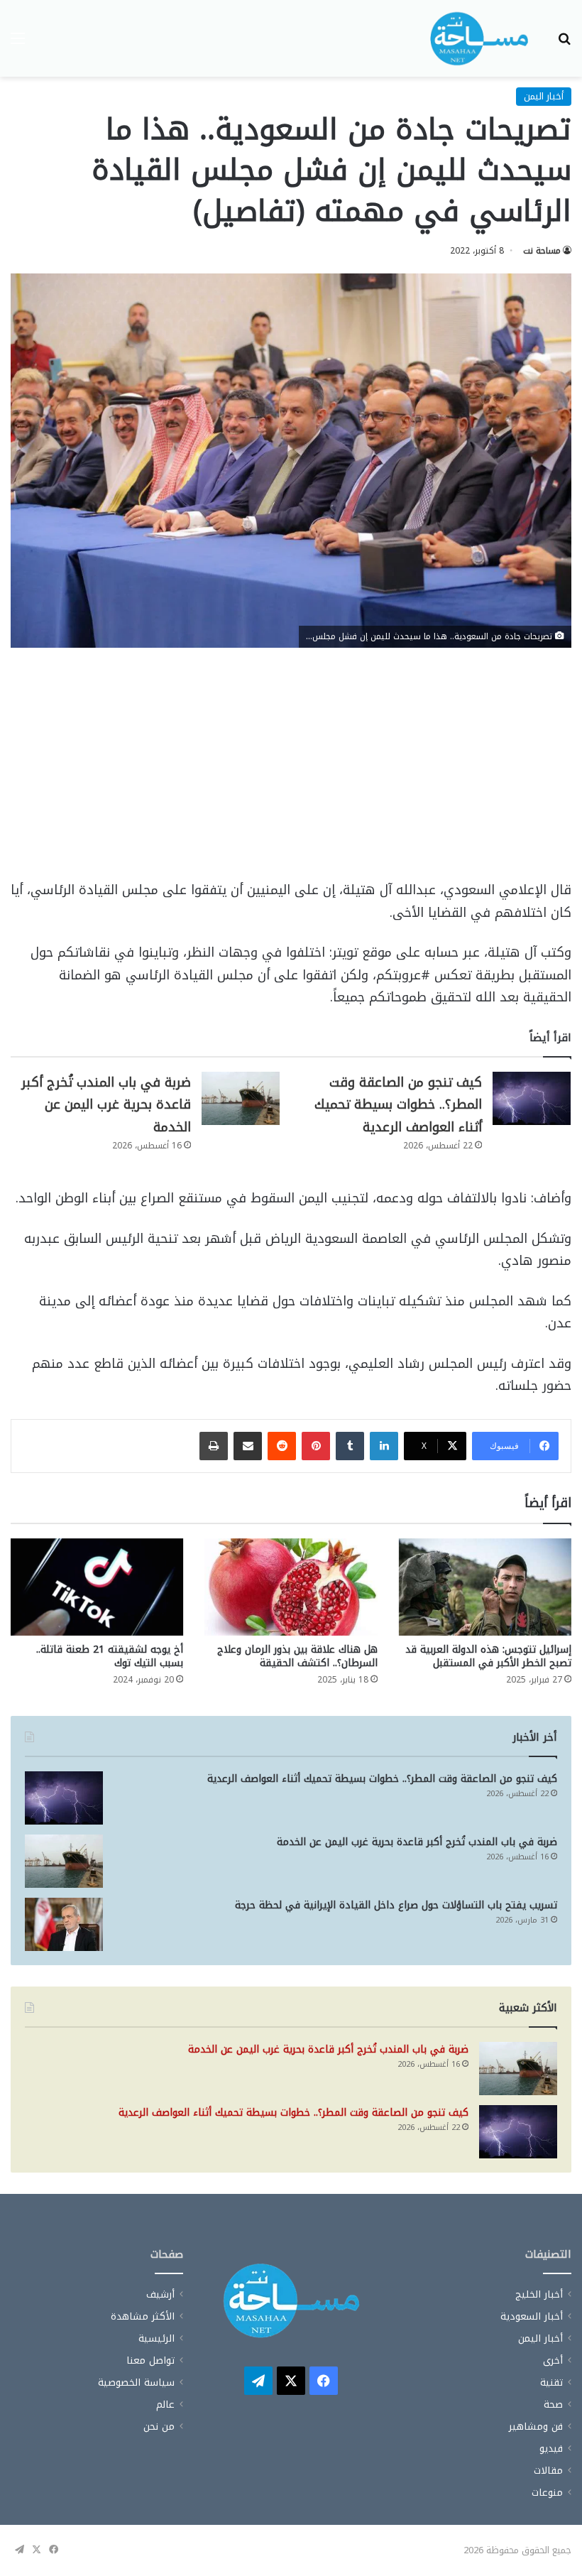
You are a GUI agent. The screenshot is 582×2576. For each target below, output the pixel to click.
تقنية (551, 2382)
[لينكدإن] (384, 1446)
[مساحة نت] (479, 38)
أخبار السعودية (532, 2316)
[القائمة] (18, 44)
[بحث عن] (564, 44)
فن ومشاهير (536, 2426)
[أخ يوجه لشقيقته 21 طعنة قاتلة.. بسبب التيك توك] (97, 1587)
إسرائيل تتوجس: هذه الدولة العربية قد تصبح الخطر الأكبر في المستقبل (488, 1656)
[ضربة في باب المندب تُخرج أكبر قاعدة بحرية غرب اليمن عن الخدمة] (241, 1098)
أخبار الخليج (539, 2294)
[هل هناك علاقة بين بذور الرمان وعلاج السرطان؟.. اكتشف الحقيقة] (291, 1587)
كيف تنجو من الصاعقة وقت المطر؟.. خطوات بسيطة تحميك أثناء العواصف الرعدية (398, 1105)
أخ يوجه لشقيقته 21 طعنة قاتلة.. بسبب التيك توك (110, 1656)
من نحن (159, 2426)
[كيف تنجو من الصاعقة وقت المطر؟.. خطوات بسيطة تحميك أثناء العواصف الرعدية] (532, 1098)
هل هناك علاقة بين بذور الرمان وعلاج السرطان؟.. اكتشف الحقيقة (297, 1656)
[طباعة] (214, 1446)
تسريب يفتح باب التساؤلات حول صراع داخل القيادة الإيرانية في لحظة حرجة (396, 1905)
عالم (165, 2404)
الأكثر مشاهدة (143, 2316)
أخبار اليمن (544, 96)
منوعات (547, 2493)
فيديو (551, 2449)
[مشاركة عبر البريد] (248, 1446)
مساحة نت (542, 251)
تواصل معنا (150, 2360)
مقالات (548, 2471)
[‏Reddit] (282, 1446)
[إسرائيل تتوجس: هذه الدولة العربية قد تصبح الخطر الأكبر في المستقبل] (485, 1587)
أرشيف (160, 2294)
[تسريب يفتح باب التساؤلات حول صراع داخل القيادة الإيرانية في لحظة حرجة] (64, 1924)
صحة (553, 2404)
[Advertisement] (291, 774)
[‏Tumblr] (350, 1446)
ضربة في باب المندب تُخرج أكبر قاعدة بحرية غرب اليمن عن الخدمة (106, 1105)
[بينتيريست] (316, 1446)
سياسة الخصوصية (136, 2382)
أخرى (553, 2360)
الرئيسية (157, 2338)
